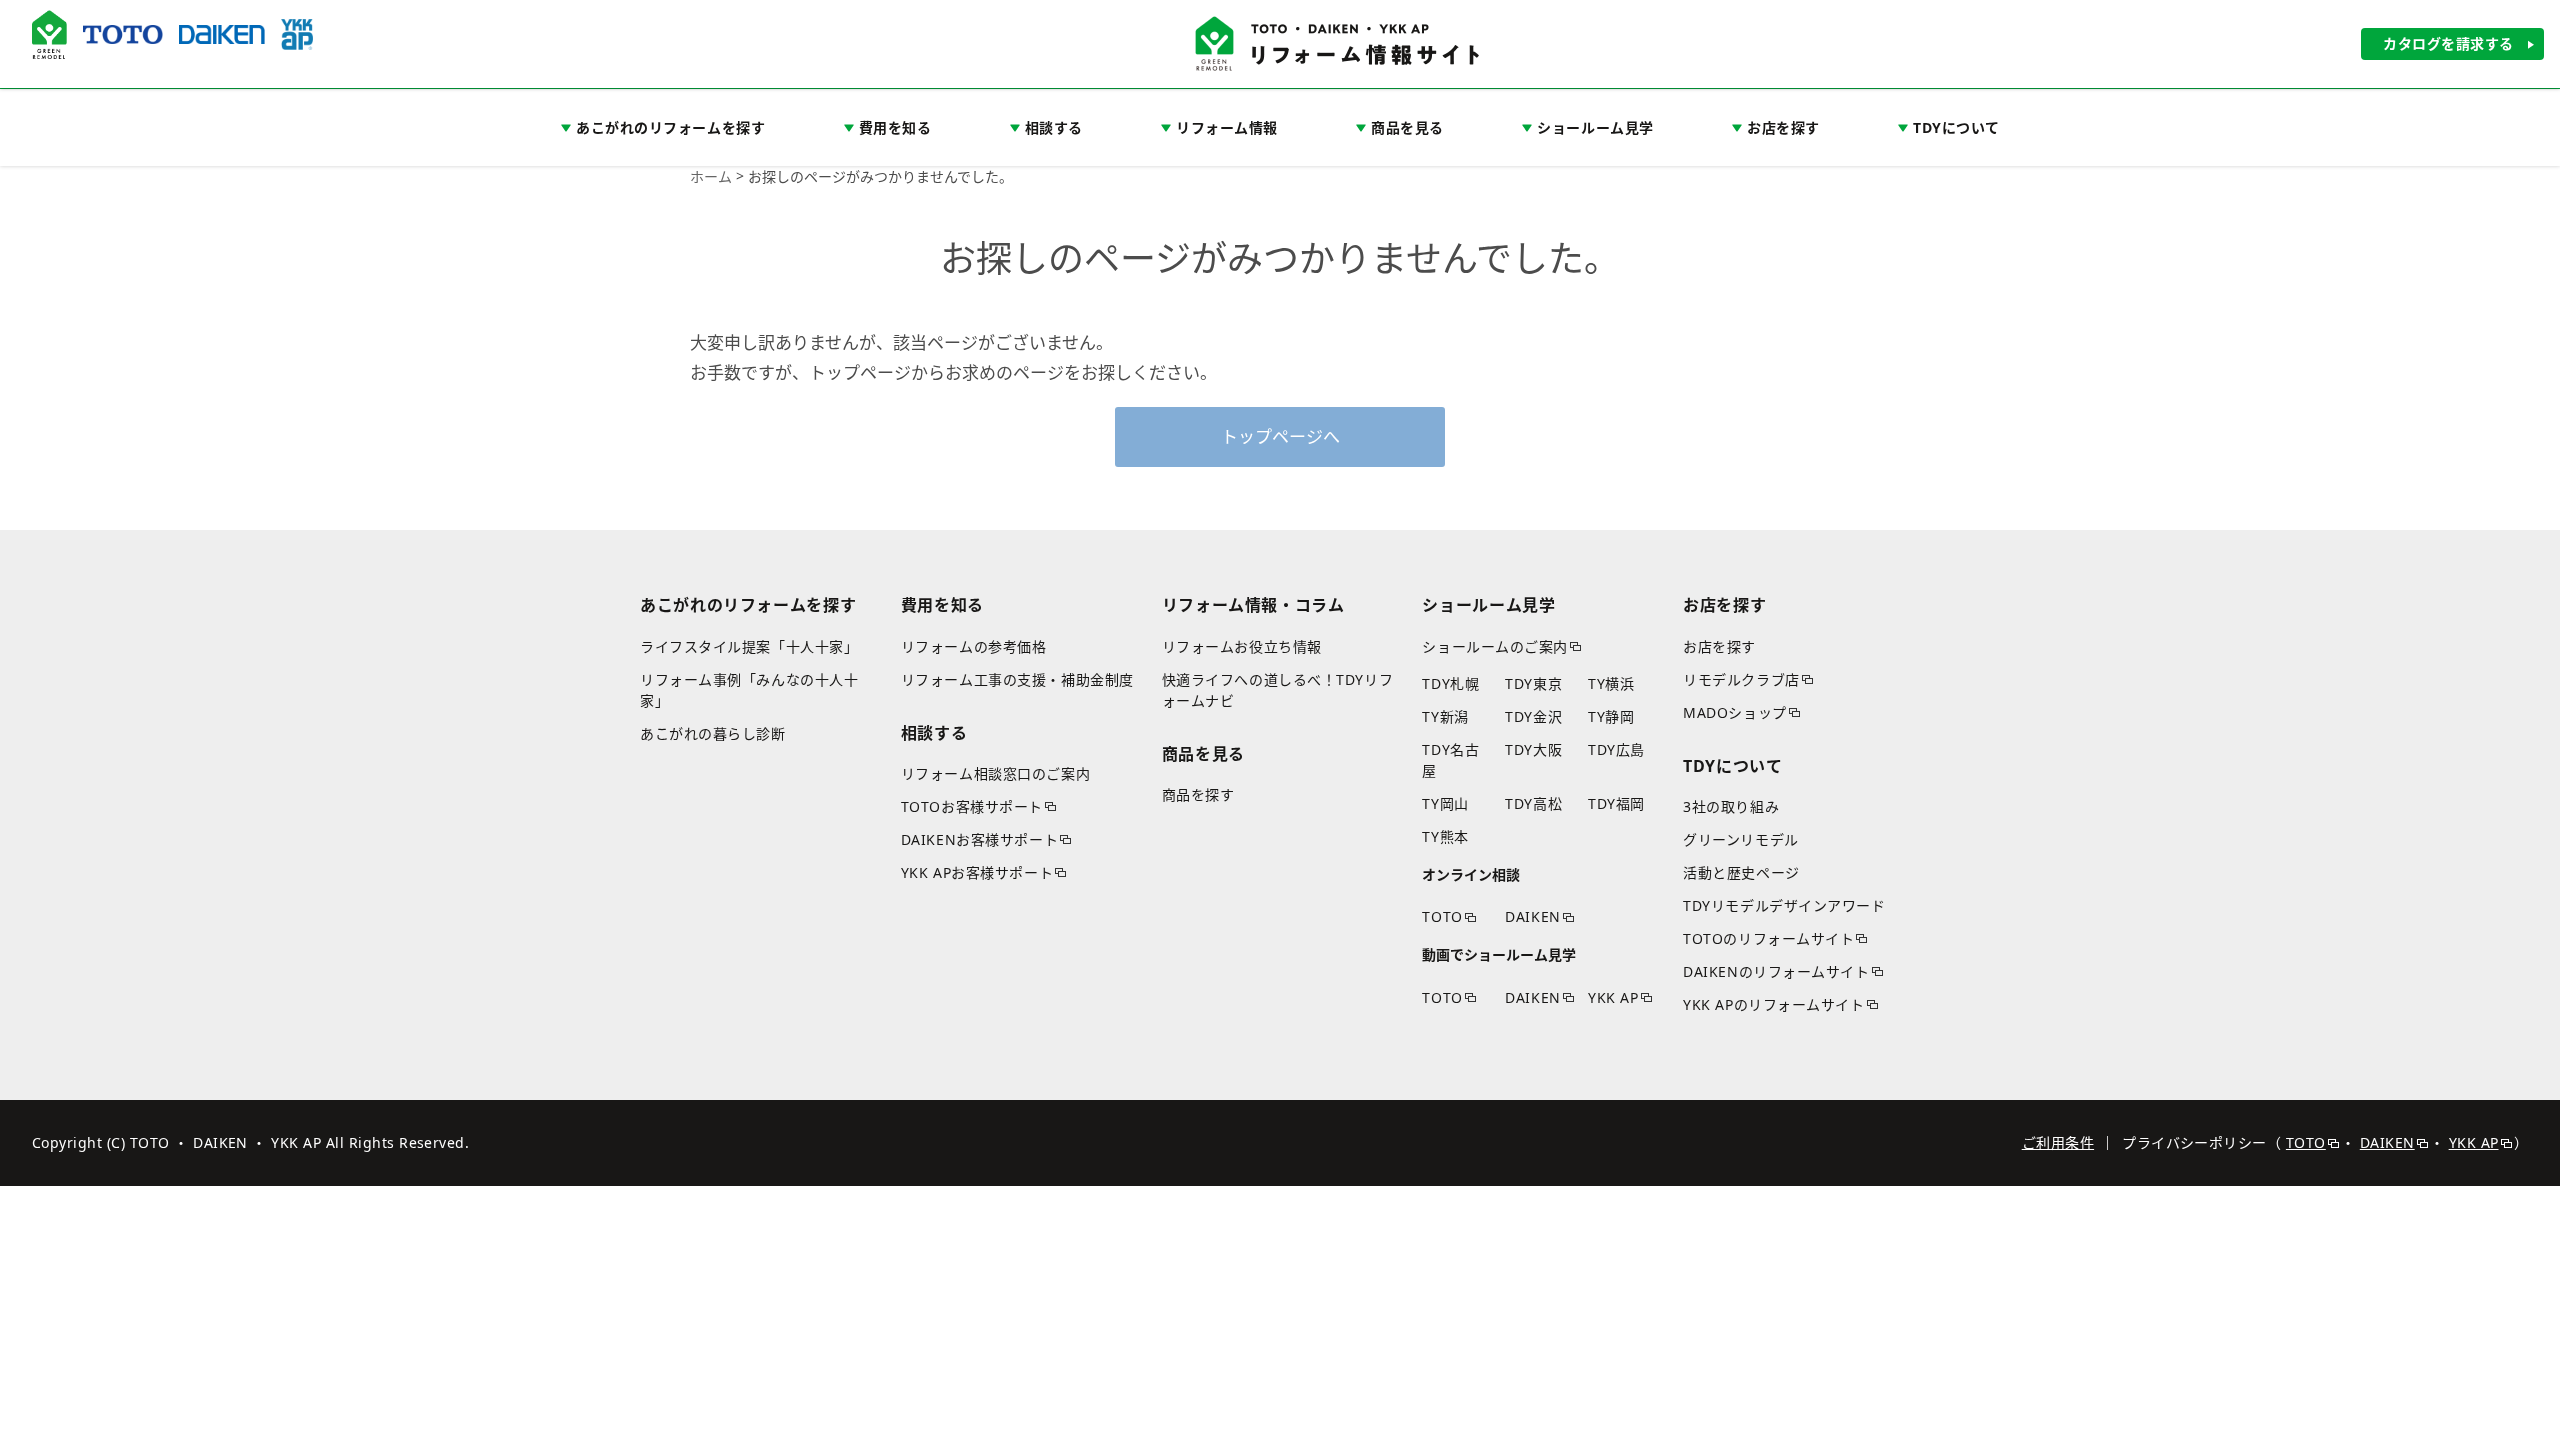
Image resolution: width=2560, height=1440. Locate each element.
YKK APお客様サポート (977, 872)
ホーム (711, 176)
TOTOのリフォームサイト (1768, 938)
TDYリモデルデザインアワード (1784, 905)
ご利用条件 (2058, 1142)
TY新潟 (1445, 716)
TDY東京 (1533, 683)
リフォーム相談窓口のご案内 (995, 773)
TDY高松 (1533, 803)
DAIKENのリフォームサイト (1776, 971)
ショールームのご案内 (1495, 646)
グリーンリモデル (1740, 839)
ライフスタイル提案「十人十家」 (749, 646)
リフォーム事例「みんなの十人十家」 (749, 690)
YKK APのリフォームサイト (1773, 1004)
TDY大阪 (1533, 749)
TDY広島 (1616, 749)
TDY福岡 (1616, 803)
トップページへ (1280, 436)
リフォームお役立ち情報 (1242, 646)
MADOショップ (1734, 712)
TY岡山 (1445, 803)
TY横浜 (1611, 683)
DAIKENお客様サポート (979, 839)
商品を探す (1198, 794)
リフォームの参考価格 (974, 646)
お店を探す (1719, 646)
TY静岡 (1611, 716)
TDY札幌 (1450, 683)
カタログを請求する (2448, 43)
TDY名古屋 (1450, 760)
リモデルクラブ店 (1741, 679)
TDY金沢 (1533, 716)
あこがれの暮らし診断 (713, 733)
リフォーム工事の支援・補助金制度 (1017, 679)
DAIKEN (1532, 916)
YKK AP (1613, 997)
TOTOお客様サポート (972, 806)
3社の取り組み (1731, 806)
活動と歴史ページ (1741, 872)
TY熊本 (1445, 836)
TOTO (1442, 916)
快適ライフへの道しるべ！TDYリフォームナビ (1278, 690)
